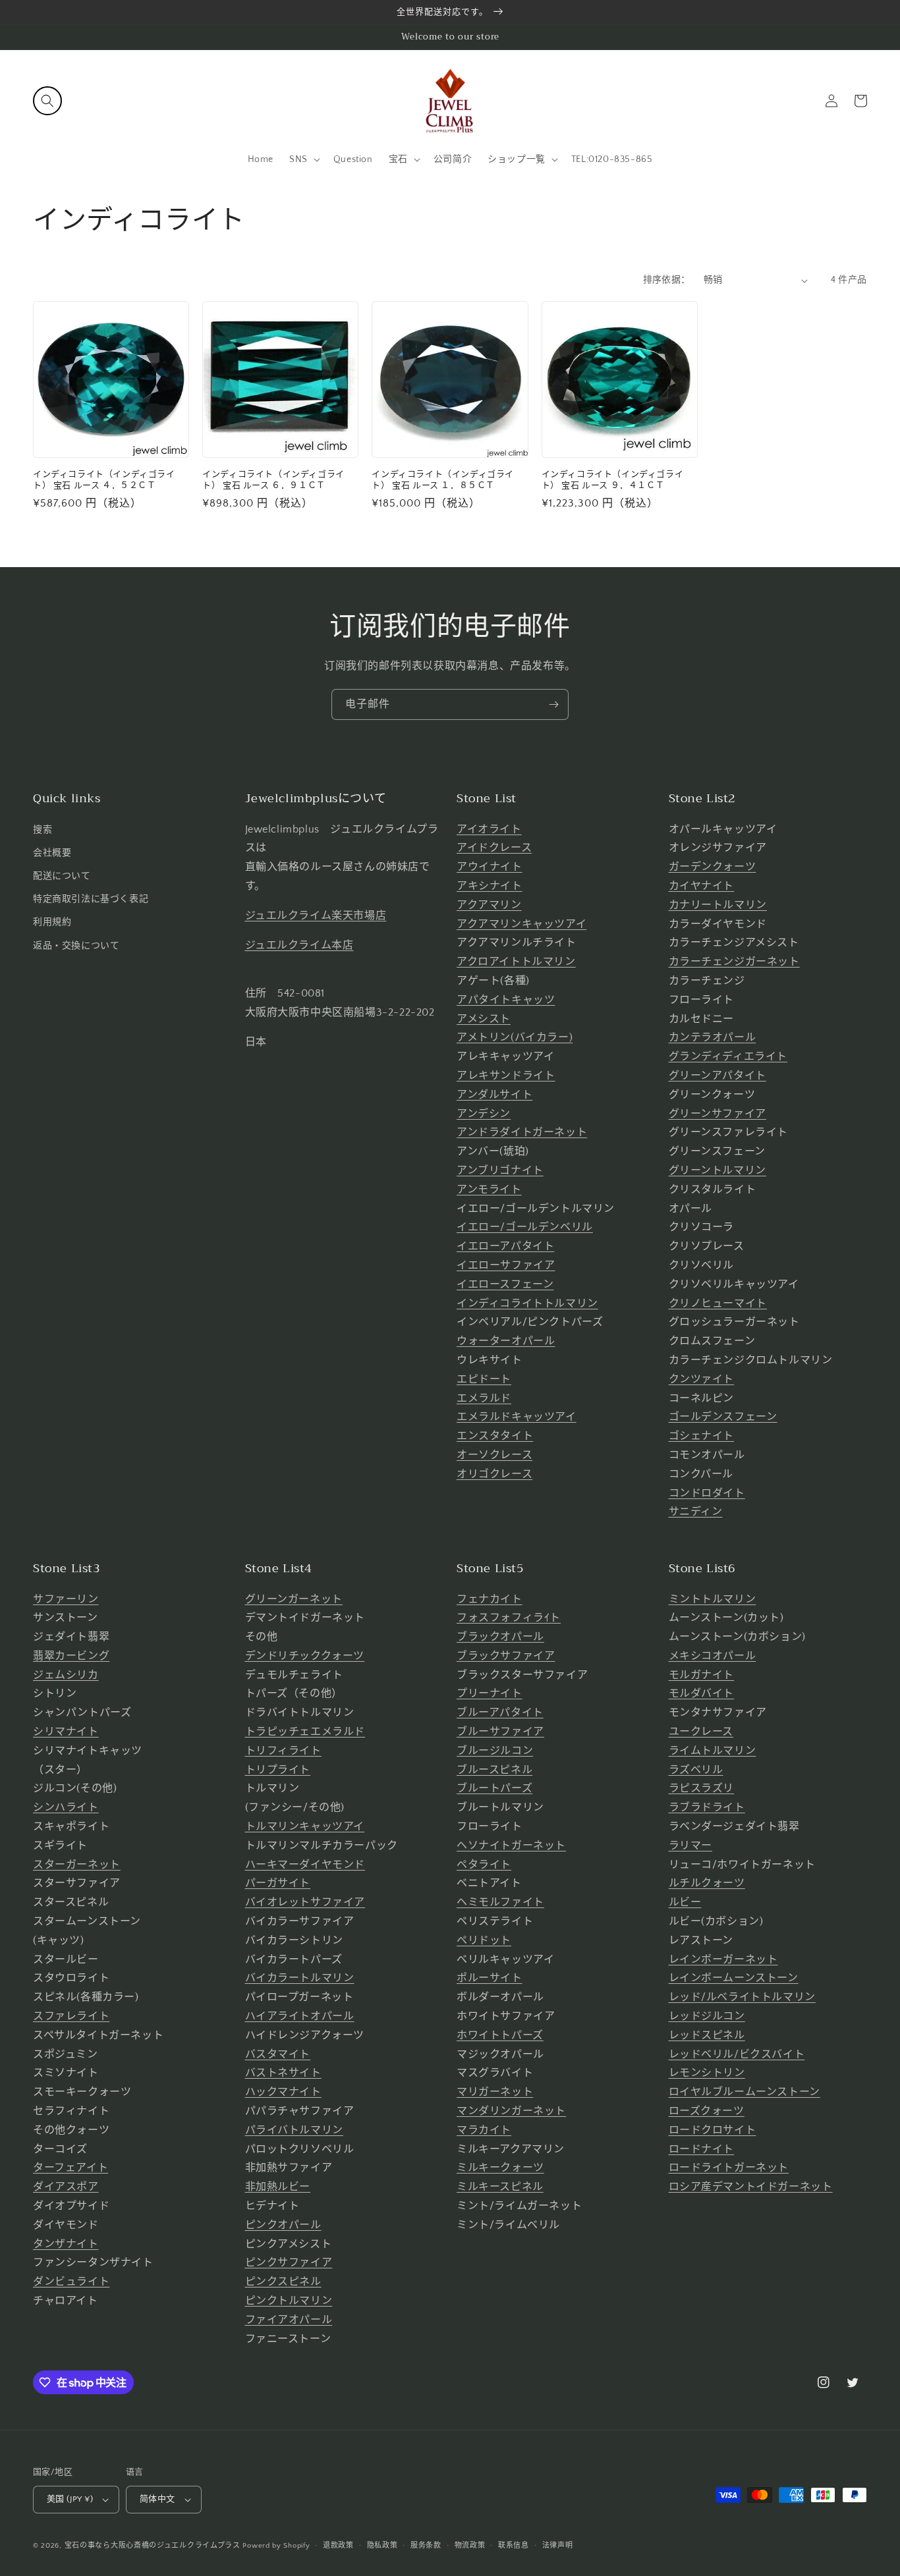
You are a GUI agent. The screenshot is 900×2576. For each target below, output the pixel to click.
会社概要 (52, 853)
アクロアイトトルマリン (516, 962)
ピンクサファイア (289, 2262)
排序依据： (667, 280)
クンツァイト (702, 1379)
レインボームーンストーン (734, 1978)
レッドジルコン (707, 2016)
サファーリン (66, 1599)
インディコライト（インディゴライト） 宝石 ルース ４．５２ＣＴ (104, 480)
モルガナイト (702, 1675)
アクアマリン (489, 905)
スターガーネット (77, 1865)
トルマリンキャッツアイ (305, 1826)
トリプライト (278, 1770)
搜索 (42, 830)
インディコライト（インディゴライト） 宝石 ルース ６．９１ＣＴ (273, 480)
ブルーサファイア (500, 1732)
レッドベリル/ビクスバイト (737, 2054)
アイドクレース (494, 848)
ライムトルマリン (713, 1751)
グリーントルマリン (717, 1170)
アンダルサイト (494, 1095)
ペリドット (484, 1940)
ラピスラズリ (702, 1788)
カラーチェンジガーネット (734, 962)
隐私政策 (382, 2546)
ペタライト (484, 1865)
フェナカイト (490, 1599)
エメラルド (484, 1398)
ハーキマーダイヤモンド (305, 1865)
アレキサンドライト (506, 1076)
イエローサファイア (506, 1265)
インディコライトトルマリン (527, 1303)
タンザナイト (66, 2244)
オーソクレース (494, 1455)
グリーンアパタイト (717, 1076)
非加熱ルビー (278, 2187)
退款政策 (338, 2546)
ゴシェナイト (702, 1436)
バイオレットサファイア (305, 1902)
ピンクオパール (283, 2225)
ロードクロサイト (713, 2130)
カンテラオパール (713, 1037)
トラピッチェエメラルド (305, 1732)
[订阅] (553, 704)
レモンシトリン (707, 2073)
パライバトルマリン (294, 2130)
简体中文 (157, 2499)
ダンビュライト (71, 2282)
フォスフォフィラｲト (509, 1618)
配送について (62, 876)
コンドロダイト (707, 1493)
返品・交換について (76, 946)
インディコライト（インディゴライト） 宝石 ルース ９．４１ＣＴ (613, 480)
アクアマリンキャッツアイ (521, 924)
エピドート (484, 1379)
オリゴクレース (494, 1474)
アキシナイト (490, 886)
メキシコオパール (713, 1656)
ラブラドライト (707, 1807)
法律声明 (558, 2546)
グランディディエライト (728, 1056)
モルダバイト (702, 1693)
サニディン (696, 1512)
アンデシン (484, 1114)
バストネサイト (283, 2073)
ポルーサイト (490, 1978)
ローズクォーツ (707, 2111)
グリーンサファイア (717, 1114)
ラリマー (690, 1846)
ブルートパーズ (494, 1788)
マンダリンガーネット (511, 2111)
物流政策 (470, 2546)
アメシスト (484, 1019)
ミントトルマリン (713, 1599)
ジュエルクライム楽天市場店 (316, 916)
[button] (47, 101)
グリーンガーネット (294, 1599)
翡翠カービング (71, 1656)
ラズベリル (696, 1770)
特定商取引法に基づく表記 (91, 899)
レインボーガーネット (723, 1959)
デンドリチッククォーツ (305, 1656)
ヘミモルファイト (500, 1902)
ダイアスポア (66, 2187)
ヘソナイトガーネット (511, 1846)
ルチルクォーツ (707, 1883)
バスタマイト (278, 2054)
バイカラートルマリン (300, 1978)
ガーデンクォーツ (713, 867)
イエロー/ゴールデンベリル (525, 1227)
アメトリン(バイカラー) (515, 1037)
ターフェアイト (70, 2168)
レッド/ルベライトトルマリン (742, 1997)
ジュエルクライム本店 (299, 945)
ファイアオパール (289, 2320)
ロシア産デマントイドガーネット (751, 2187)
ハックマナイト (283, 2092)
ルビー (685, 1902)
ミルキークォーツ (500, 2168)
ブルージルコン (495, 1751)
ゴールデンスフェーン (723, 1417)
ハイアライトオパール (300, 2016)
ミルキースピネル (500, 2187)
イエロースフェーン (505, 1284)
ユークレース (701, 1732)
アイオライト (489, 829)
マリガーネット (495, 2092)
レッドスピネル (707, 2035)
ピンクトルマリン (289, 2301)
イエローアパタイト (505, 1246)
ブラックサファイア (506, 1656)
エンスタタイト (495, 1436)
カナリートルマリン (718, 905)
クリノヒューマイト (718, 1303)
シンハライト (66, 1807)
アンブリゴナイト (500, 1170)
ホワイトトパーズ (500, 2035)
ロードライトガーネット (729, 2168)
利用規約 (52, 922)
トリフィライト (283, 1751)
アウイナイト (490, 867)
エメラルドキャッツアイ (517, 1417)
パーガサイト (278, 1883)
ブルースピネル (494, 1770)
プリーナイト (490, 1693)
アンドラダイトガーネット (522, 1132)
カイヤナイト (702, 886)
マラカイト (484, 2130)
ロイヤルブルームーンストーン (745, 2092)
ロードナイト (702, 2149)
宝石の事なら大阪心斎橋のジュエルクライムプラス (153, 2546)
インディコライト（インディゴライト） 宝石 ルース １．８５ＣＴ (443, 480)
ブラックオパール (500, 1637)
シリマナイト (66, 1732)
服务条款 (426, 2546)
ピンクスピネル (283, 2282)
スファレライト (71, 2016)
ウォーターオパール (506, 1341)
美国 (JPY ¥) (70, 2499)
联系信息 (514, 2546)
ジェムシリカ (66, 1675)
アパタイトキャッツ (506, 1000)
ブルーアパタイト (500, 1713)
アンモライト (489, 1190)
